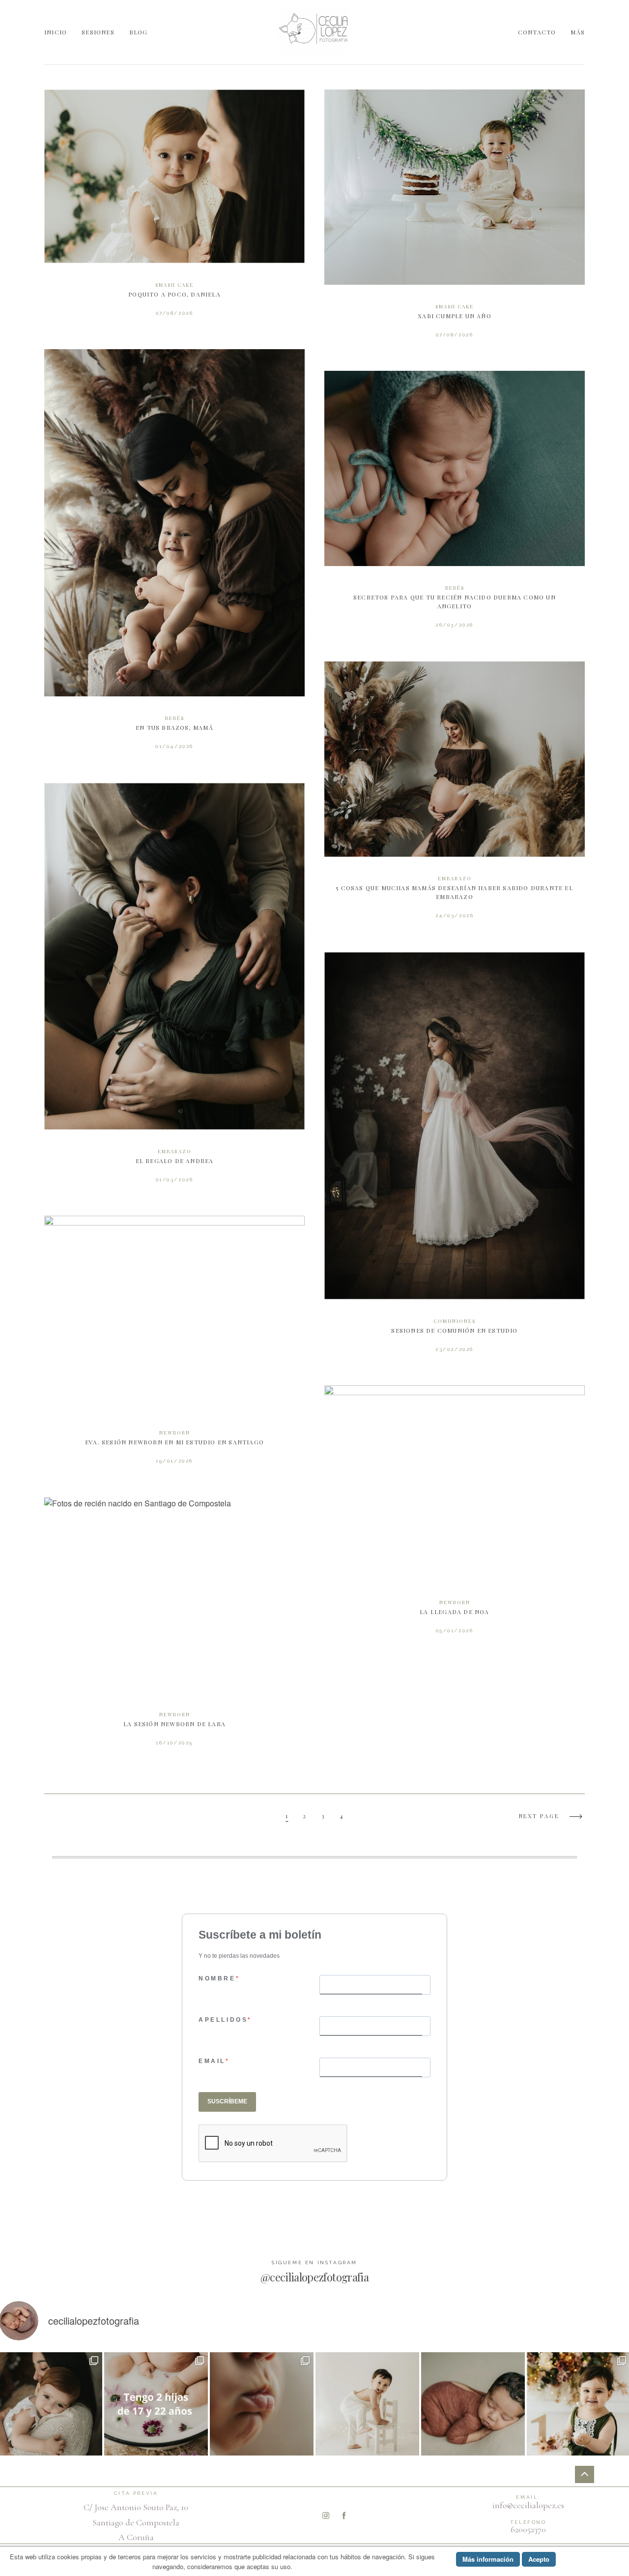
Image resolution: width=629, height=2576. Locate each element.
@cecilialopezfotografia (314, 2277)
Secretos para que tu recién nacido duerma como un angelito (455, 506)
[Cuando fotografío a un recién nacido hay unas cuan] (262, 2404)
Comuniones (455, 1321)
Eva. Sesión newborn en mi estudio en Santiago (174, 1347)
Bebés (175, 718)
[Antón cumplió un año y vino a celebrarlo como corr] (367, 2404)
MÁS (578, 32)
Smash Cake (174, 285)
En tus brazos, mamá (174, 556)
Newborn (175, 1433)
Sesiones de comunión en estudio (455, 1159)
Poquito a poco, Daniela (174, 210)
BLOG (139, 32)
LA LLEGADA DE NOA (455, 1516)
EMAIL (212, 2061)
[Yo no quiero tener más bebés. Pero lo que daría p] (156, 2404)
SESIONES (98, 32)
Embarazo (455, 878)
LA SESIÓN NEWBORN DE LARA (174, 1629)
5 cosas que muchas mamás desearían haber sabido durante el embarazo (455, 797)
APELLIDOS (223, 2020)
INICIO (56, 32)
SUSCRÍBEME (227, 2101)
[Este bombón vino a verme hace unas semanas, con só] (473, 2404)
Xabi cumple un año (455, 221)
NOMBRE (217, 1978)
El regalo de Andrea (174, 990)
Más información (488, 2559)
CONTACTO (537, 32)
